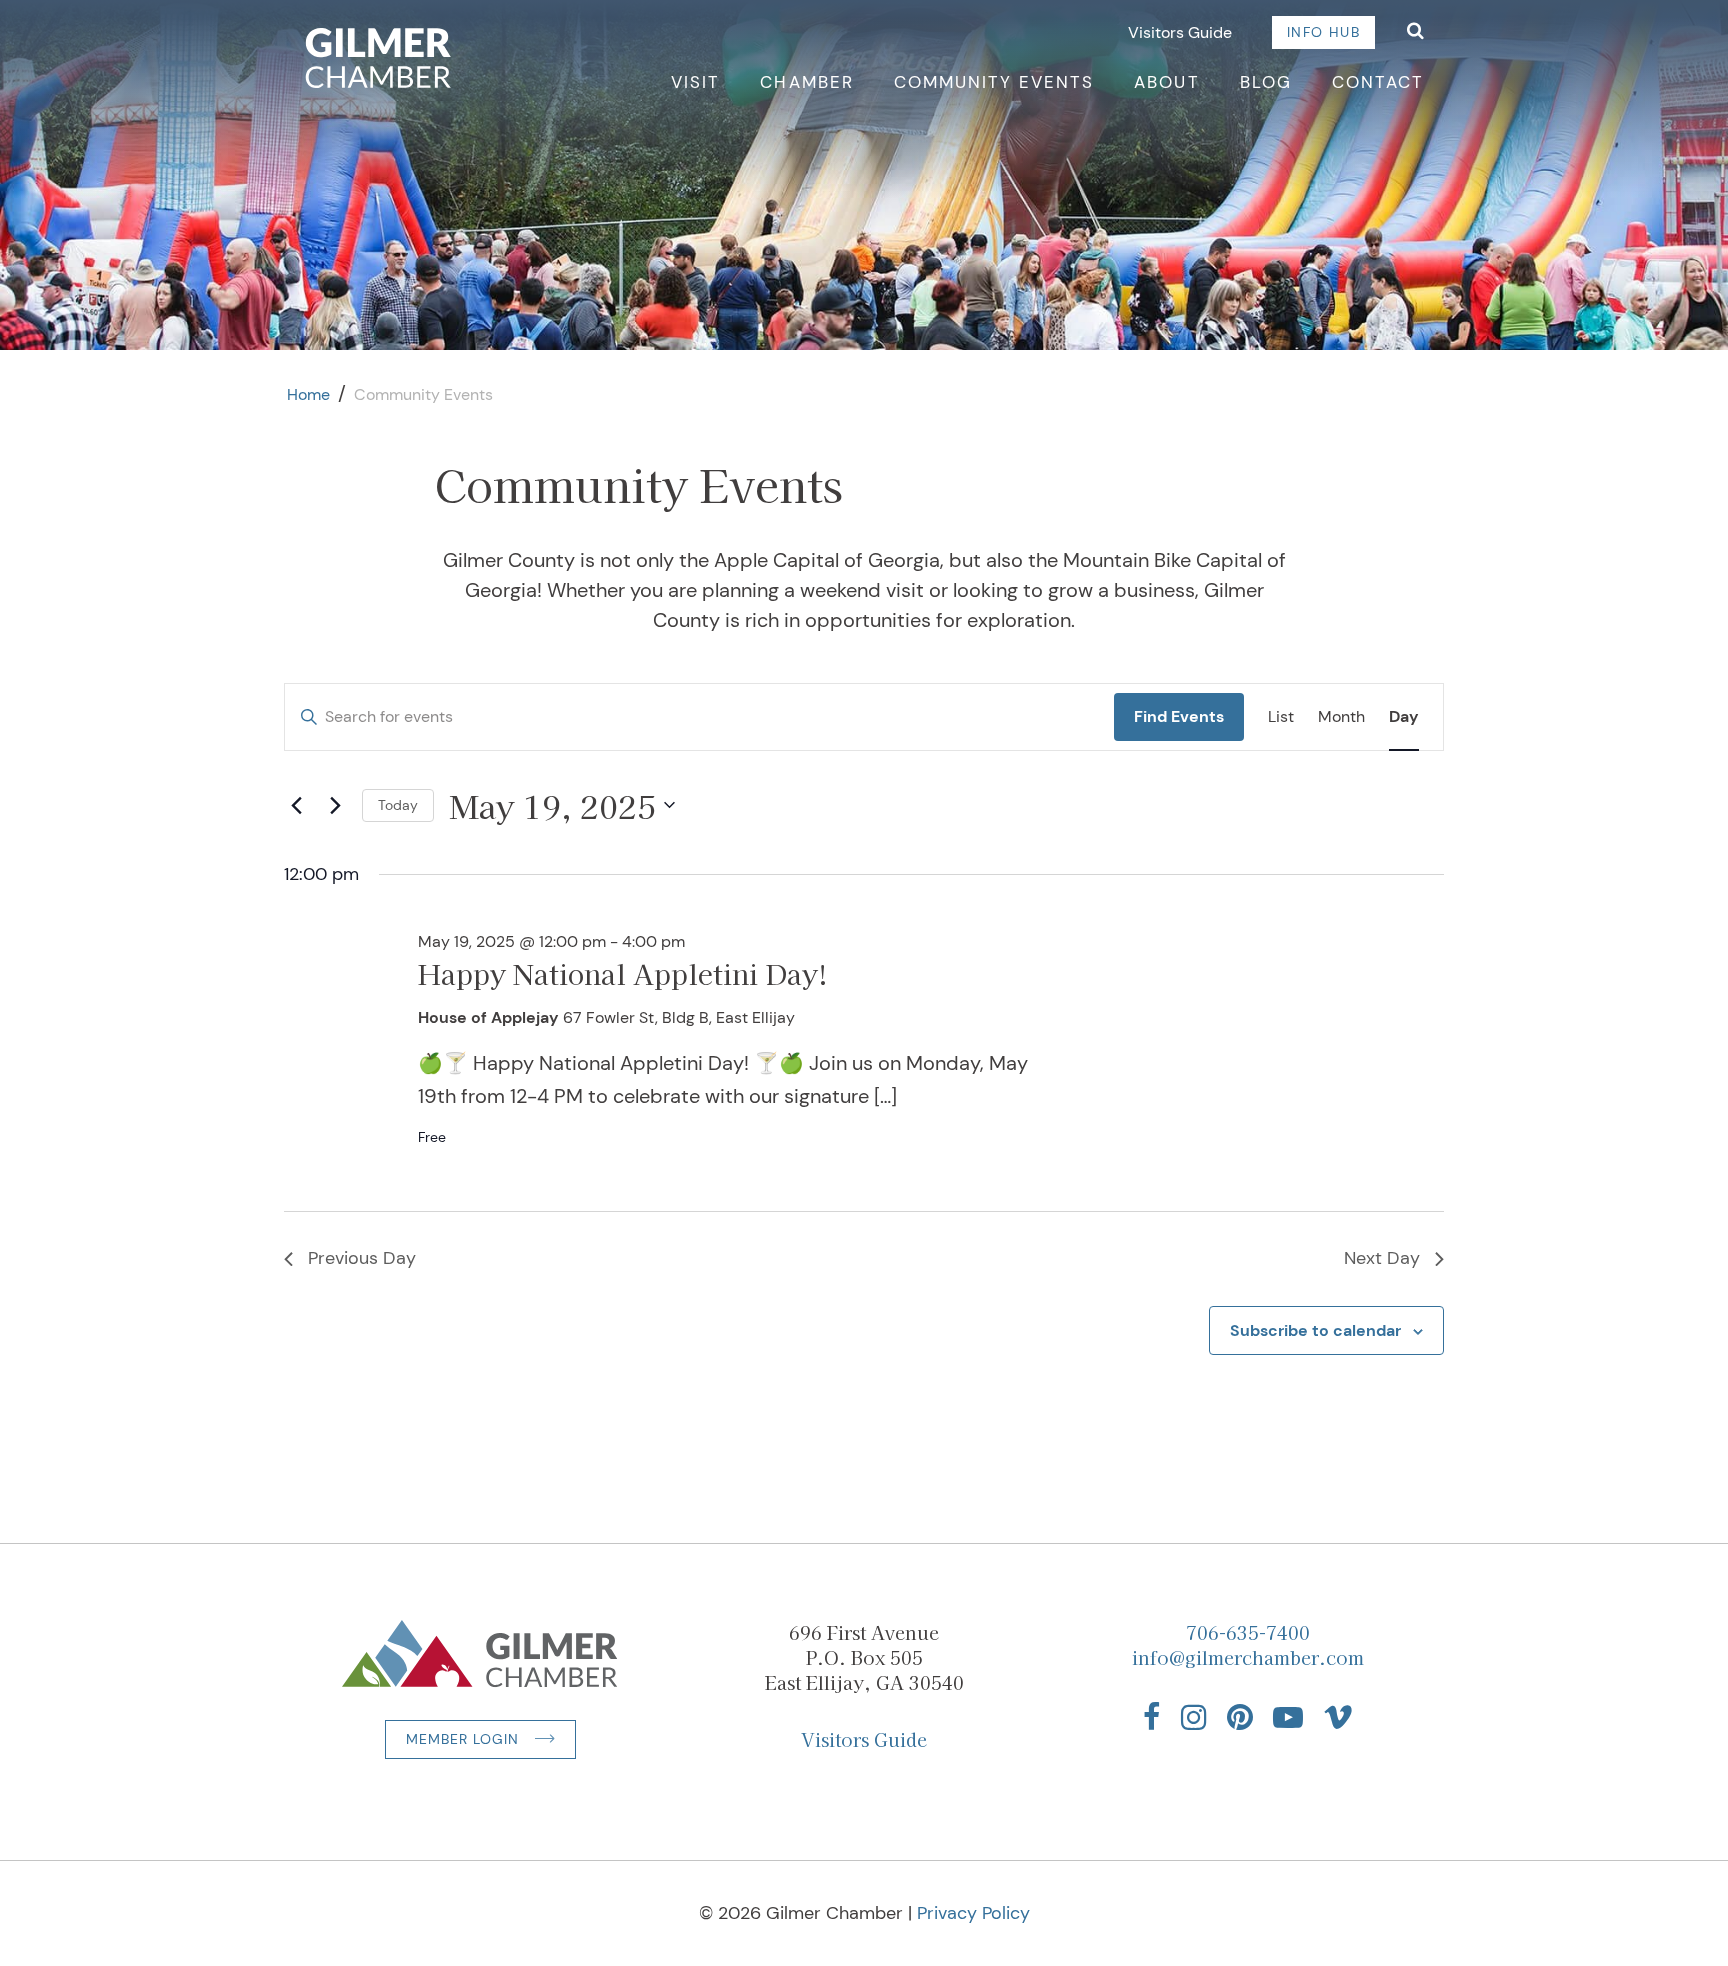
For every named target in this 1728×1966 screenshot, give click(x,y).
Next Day (1382, 1258)
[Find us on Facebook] (1152, 1717)
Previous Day (362, 1258)
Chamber (806, 82)
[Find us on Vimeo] (1338, 1717)
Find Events (1179, 716)
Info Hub (1323, 32)
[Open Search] (1415, 32)
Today (398, 805)
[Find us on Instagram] (1194, 1717)
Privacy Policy (973, 1913)
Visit (695, 82)
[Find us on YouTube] (1288, 1717)
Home (308, 394)
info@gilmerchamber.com (1248, 1657)
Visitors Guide (1180, 32)
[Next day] (335, 805)
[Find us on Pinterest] (1240, 1717)
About (1166, 82)
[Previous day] (296, 805)
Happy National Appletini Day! (623, 973)
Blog (1266, 82)
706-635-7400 (1248, 1632)
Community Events (994, 82)
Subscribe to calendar (1315, 1330)
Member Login (462, 1739)
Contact (1378, 82)
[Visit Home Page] (378, 58)
